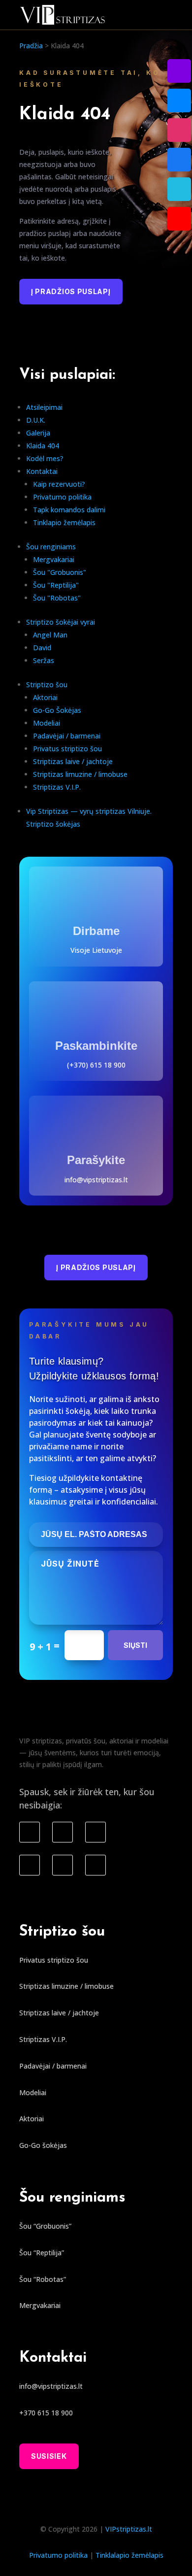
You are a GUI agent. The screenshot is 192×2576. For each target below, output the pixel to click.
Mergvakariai (54, 559)
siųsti (135, 1645)
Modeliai (47, 723)
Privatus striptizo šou (67, 749)
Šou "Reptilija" (56, 585)
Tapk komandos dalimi (69, 510)
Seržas (44, 660)
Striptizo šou (47, 685)
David (42, 648)
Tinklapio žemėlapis (64, 522)
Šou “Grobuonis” (45, 2226)
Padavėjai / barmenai (67, 736)
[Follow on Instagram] (63, 1832)
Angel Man (50, 635)
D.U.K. (36, 420)
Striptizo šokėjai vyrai (61, 622)
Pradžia (31, 46)
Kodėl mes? (45, 458)
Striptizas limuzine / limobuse (80, 774)
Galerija (38, 433)
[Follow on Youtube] (30, 1865)
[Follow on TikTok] (96, 1832)
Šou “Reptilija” (42, 2253)
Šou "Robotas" (57, 598)
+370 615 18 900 (46, 2413)
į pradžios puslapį (71, 291)
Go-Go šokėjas (43, 2145)
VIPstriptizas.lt (129, 2529)
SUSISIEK (49, 2456)
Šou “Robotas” (43, 2279)
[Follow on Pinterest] (96, 1865)
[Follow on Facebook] (30, 1832)
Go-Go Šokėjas (57, 710)
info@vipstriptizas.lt (96, 1180)
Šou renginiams (51, 547)
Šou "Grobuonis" (60, 572)
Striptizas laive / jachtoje (73, 761)
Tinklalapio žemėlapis (129, 2555)
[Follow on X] (63, 1865)
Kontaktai (42, 471)
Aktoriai (45, 697)
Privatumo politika (62, 497)
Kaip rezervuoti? (59, 484)
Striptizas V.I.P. (57, 787)
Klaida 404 (43, 446)
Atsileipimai (44, 407)
